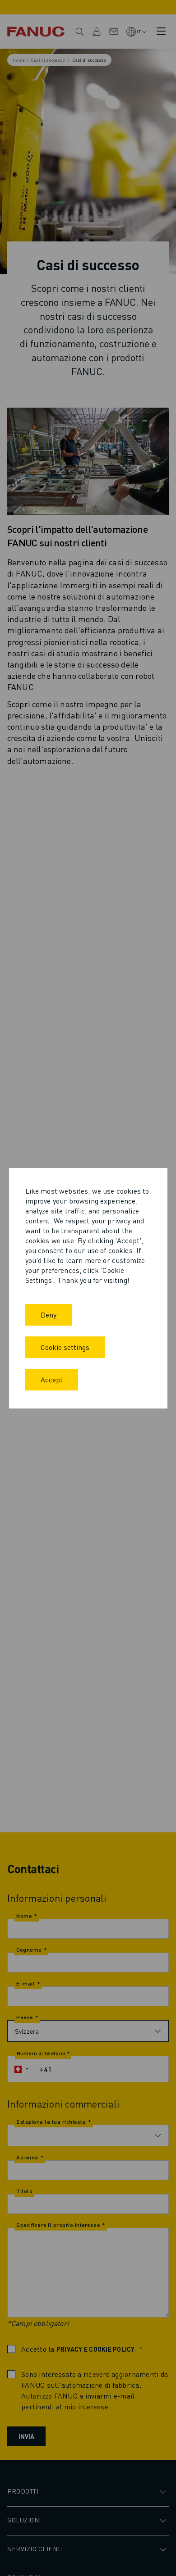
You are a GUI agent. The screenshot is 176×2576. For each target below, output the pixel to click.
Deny (49, 1315)
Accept (52, 1379)
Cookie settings (65, 1347)
